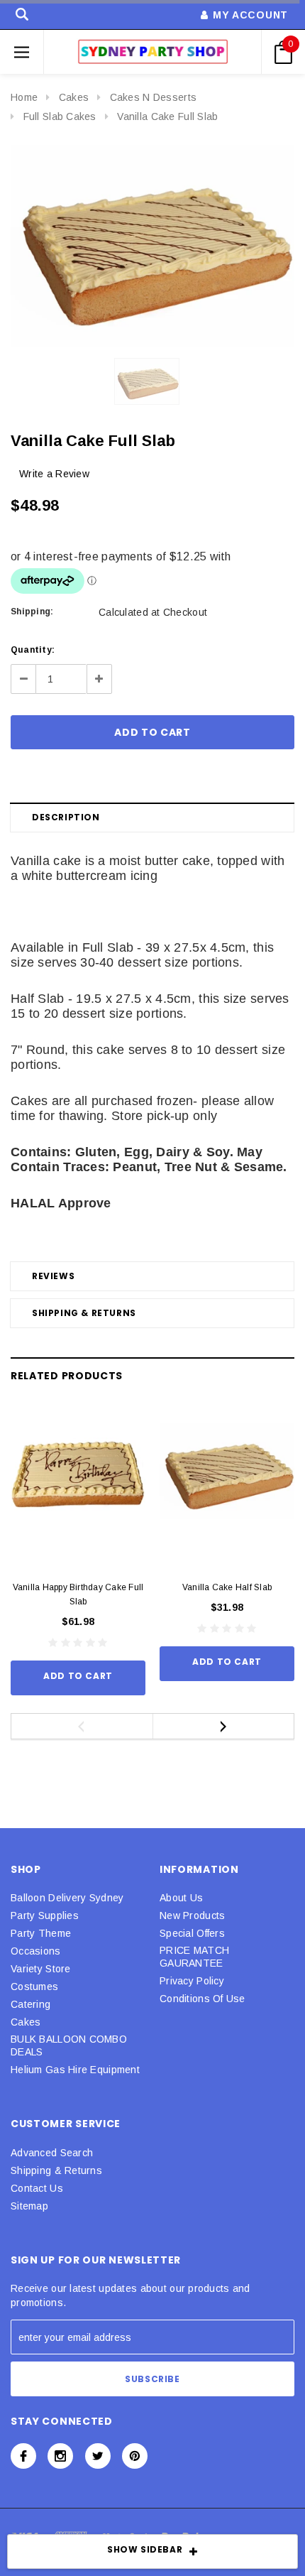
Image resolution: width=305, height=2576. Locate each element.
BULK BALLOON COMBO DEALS (69, 2045)
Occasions (36, 1951)
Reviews (53, 1276)
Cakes (74, 97)
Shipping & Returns (84, 1313)
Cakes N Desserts (153, 97)
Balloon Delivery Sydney (67, 1898)
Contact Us (37, 2188)
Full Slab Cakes (60, 116)
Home (24, 97)
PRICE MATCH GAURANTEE (194, 1957)
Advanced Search (52, 2153)
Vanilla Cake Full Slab (167, 116)
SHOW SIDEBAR (145, 2549)
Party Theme (41, 1933)
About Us (181, 1898)
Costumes (34, 1987)
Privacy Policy (192, 1981)
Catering (30, 2004)
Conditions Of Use (203, 1999)
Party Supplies (45, 1915)
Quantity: (33, 650)
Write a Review (54, 474)
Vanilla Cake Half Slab (227, 1587)
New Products (192, 1915)
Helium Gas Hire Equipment (75, 2070)
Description (66, 817)
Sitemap (29, 2206)
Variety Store (41, 1969)
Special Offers (192, 1933)
